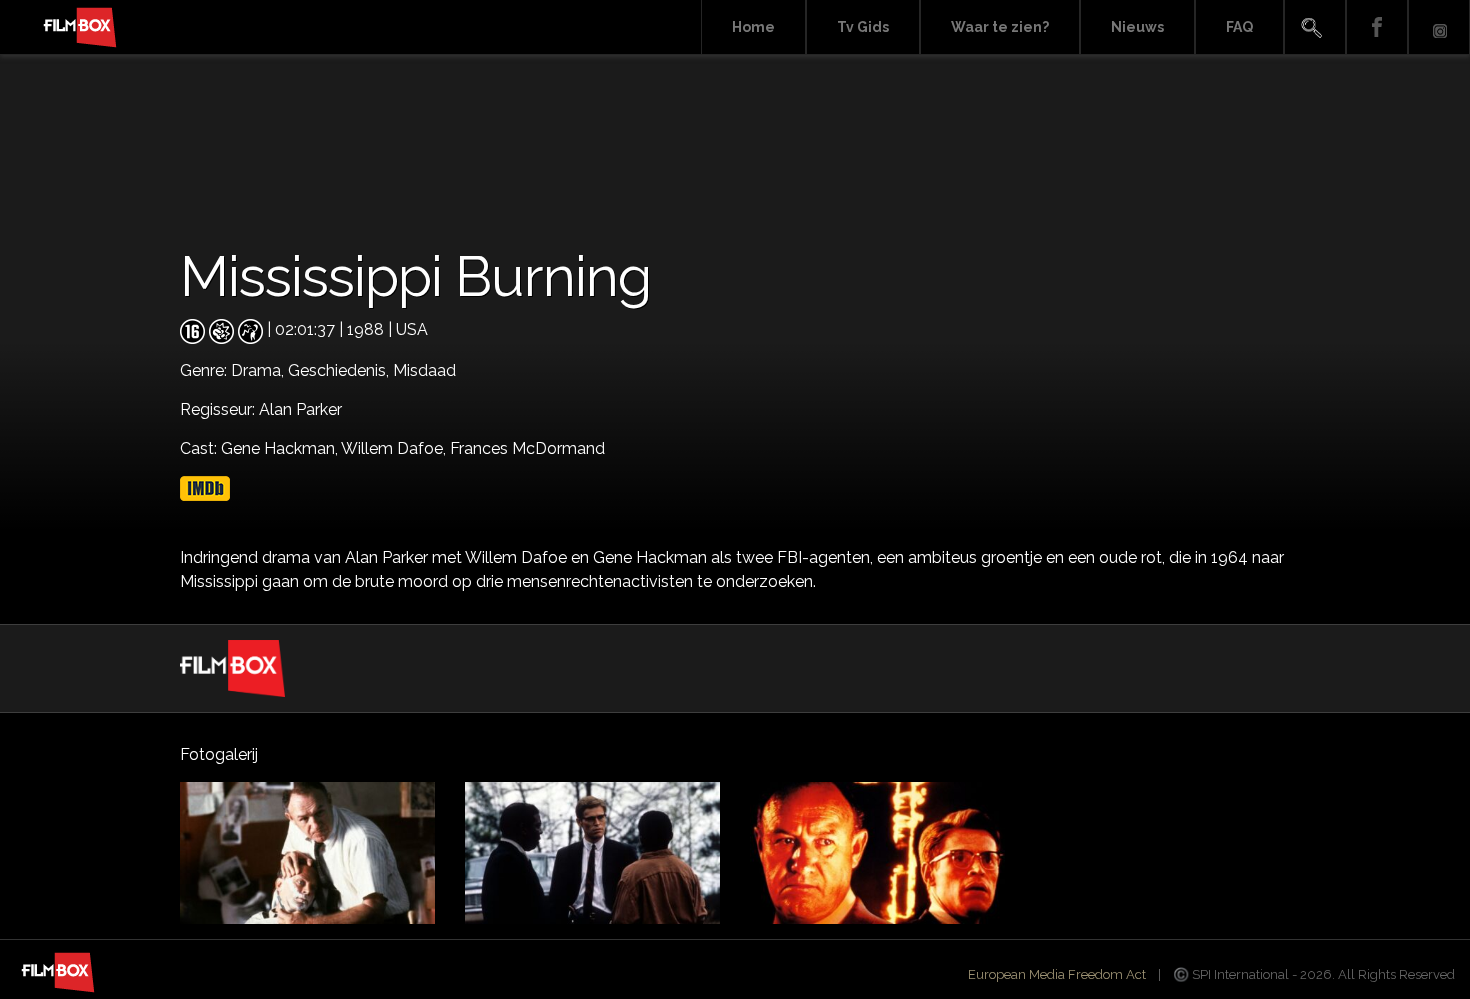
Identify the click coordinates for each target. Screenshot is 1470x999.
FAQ (1239, 27)
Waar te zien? (1000, 27)
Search (1315, 27)
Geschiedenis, (340, 370)
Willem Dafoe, (395, 448)
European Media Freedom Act (1057, 974)
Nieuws (1137, 27)
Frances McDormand (527, 448)
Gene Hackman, (281, 448)
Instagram (1439, 27)
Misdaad (424, 370)
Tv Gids (863, 27)
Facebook (1377, 27)
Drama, (259, 370)
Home (753, 27)
